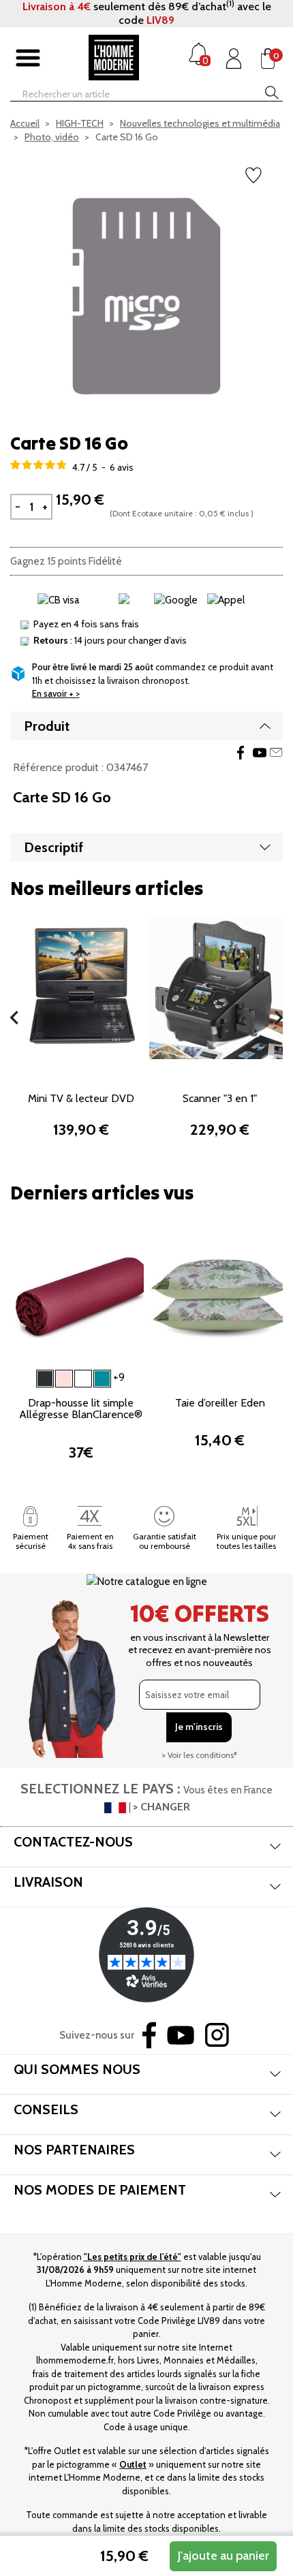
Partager (241, 753)
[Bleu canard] (102, 1379)
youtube (260, 753)
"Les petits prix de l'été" (133, 2257)
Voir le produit (81, 1047)
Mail (276, 753)
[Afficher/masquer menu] (28, 59)
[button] (14, 1018)
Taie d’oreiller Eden (220, 1403)
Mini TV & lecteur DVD (81, 1098)
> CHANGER (161, 1807)
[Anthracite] (45, 1379)
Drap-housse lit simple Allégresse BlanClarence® (81, 1409)
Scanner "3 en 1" (220, 1098)
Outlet (133, 2464)
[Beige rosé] (64, 1379)
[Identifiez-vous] (234, 59)
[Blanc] (83, 1379)
